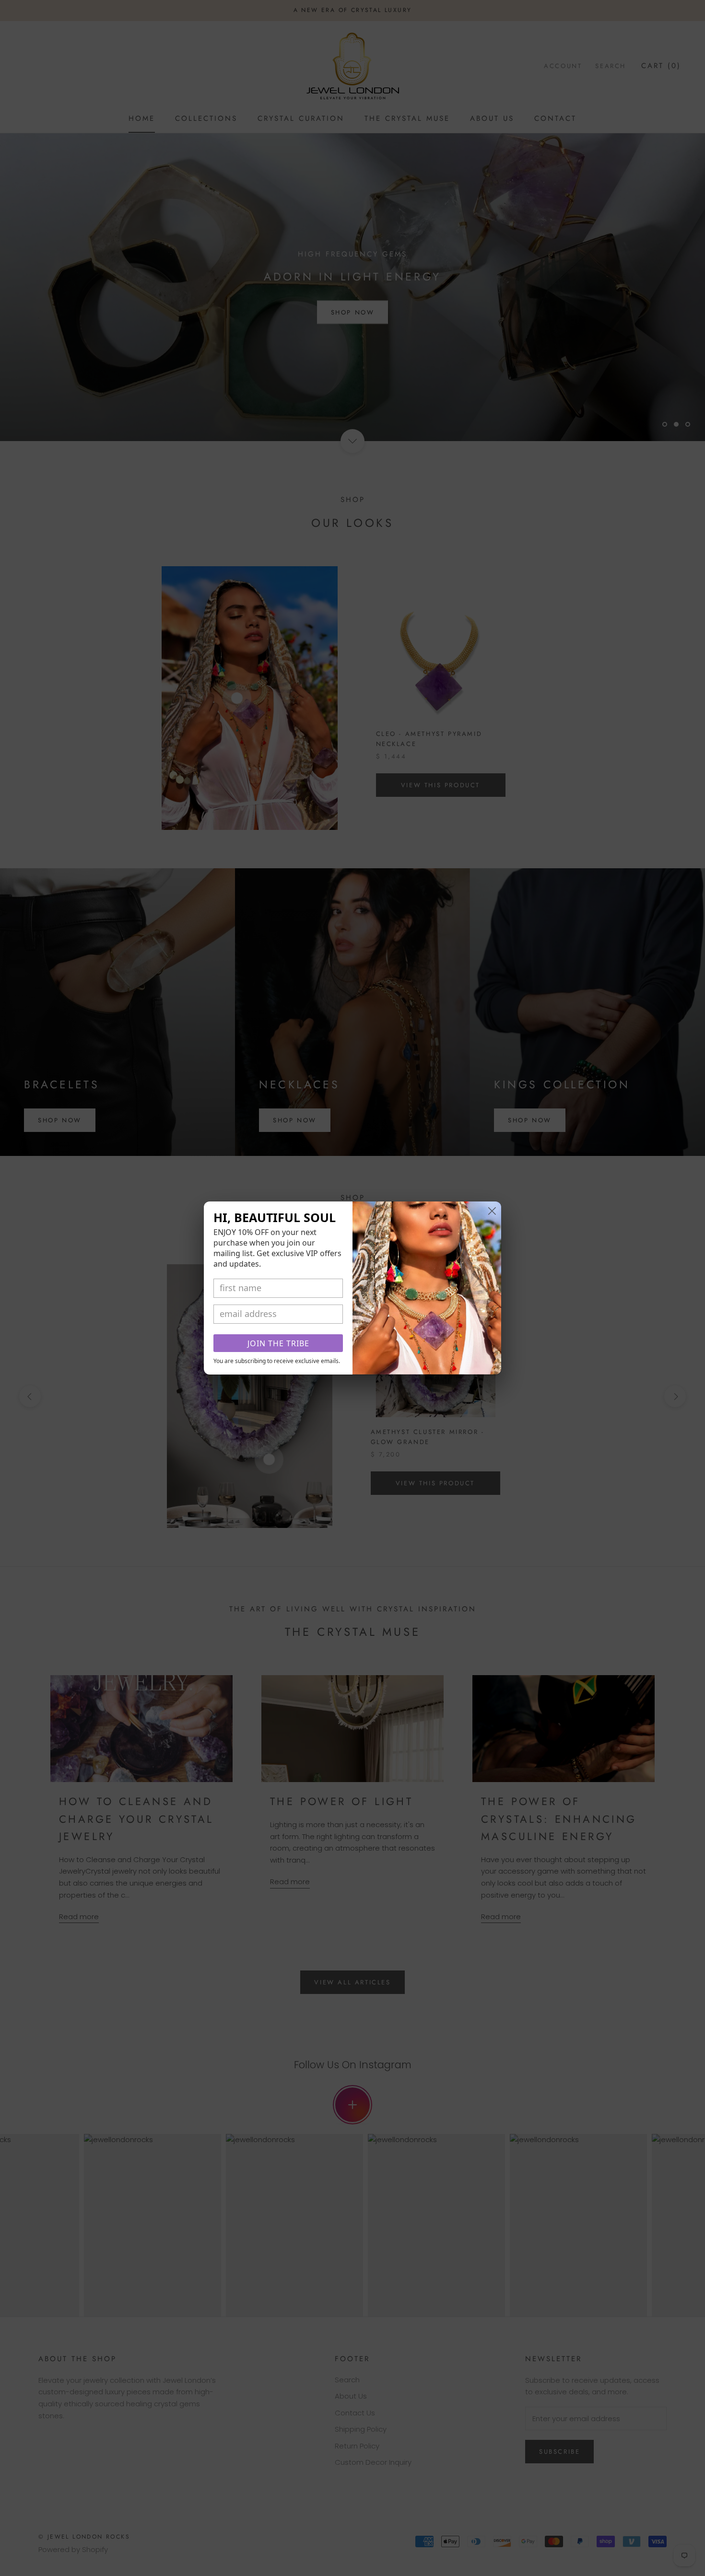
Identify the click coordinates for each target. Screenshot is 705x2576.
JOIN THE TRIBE (278, 1343)
